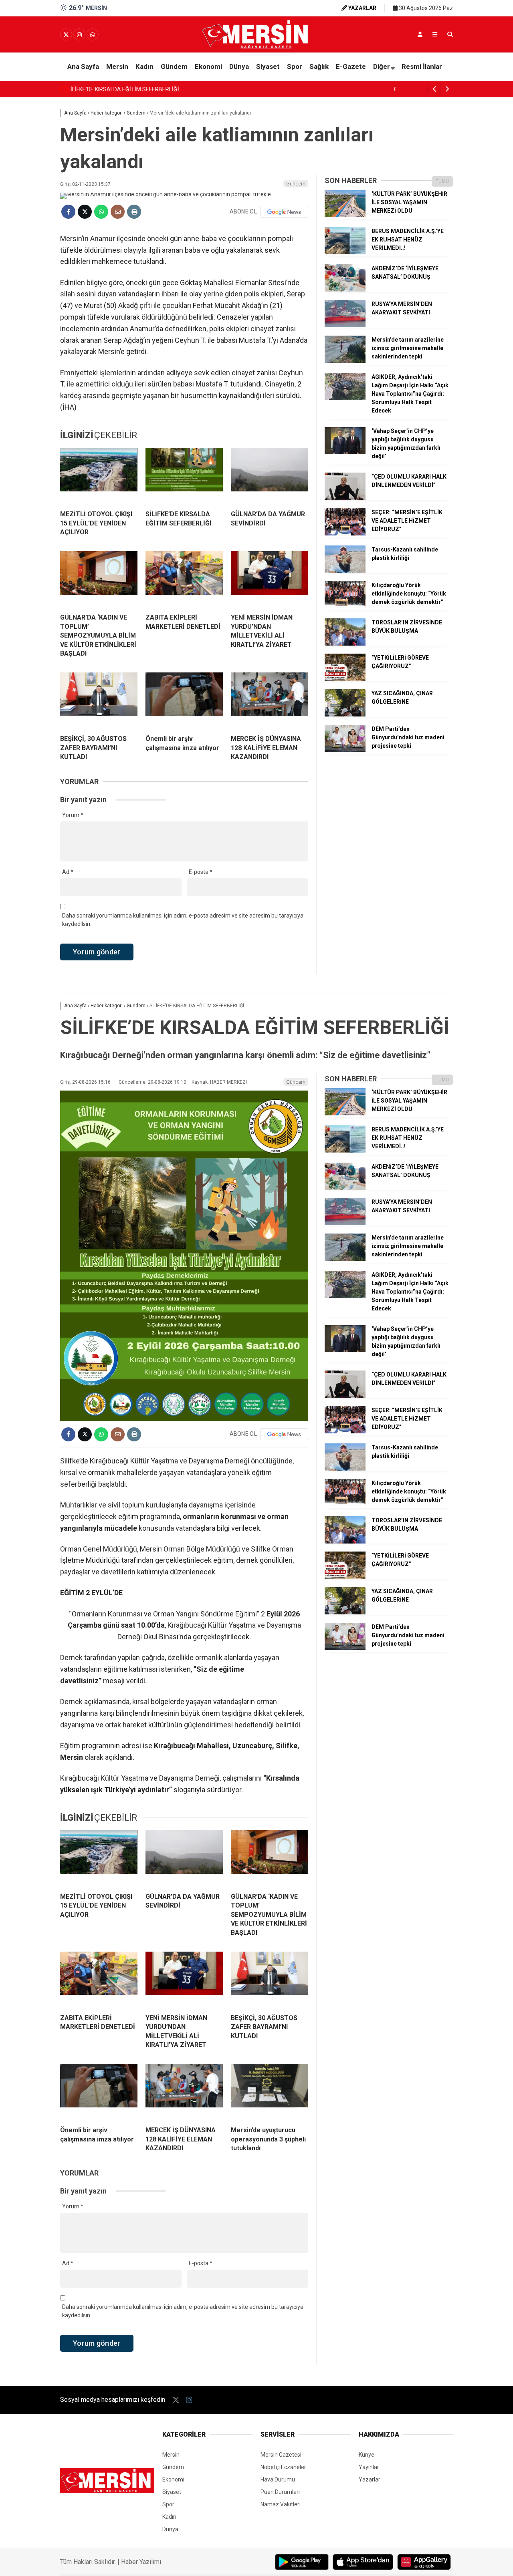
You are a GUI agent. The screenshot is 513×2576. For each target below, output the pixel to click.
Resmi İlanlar (422, 66)
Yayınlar (369, 2467)
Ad (68, 872)
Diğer (382, 66)
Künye (367, 2455)
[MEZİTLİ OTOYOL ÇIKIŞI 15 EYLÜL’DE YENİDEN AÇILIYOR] (99, 476)
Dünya (239, 66)
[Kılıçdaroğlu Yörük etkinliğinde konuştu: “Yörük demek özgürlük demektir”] (345, 606)
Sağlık (319, 66)
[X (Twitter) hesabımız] (66, 35)
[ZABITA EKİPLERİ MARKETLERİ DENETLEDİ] (184, 579)
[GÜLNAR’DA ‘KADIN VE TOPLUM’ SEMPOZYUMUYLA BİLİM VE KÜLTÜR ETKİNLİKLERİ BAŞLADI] (99, 579)
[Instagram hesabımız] (79, 35)
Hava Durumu (278, 2479)
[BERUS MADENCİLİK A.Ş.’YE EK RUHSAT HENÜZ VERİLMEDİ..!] (345, 252)
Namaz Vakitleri (281, 2504)
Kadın (144, 66)
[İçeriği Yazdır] (134, 212)
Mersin (117, 66)
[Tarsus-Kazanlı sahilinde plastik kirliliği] (345, 571)
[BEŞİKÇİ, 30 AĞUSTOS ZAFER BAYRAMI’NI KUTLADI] (99, 700)
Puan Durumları (280, 2492)
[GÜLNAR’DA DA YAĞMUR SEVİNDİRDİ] (270, 476)
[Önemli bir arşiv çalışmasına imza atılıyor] (184, 700)
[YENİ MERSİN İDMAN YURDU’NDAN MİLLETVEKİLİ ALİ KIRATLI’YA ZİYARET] (270, 579)
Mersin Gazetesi (281, 2455)
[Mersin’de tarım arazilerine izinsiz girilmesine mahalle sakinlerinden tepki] (345, 361)
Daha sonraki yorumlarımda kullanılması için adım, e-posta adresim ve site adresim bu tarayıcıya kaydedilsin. (183, 920)
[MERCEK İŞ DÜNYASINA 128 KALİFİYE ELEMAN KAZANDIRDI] (270, 700)
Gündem (174, 66)
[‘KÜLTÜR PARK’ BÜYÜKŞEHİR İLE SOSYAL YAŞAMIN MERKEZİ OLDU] (345, 215)
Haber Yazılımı (141, 2562)
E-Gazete (351, 66)
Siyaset (268, 66)
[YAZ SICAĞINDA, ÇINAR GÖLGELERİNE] (345, 714)
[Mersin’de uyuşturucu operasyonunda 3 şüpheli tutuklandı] (270, 2092)
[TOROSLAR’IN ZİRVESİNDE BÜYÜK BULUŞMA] (345, 644)
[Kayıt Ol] (420, 34)
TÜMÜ (442, 181)
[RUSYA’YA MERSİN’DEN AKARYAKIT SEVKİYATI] (345, 325)
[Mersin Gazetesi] (256, 47)
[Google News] (284, 212)
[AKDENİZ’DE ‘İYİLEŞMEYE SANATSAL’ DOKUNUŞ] (345, 290)
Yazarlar (370, 2479)
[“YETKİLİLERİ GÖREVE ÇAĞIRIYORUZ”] (345, 679)
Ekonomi (208, 66)
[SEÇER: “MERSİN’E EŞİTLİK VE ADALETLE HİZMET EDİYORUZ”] (345, 533)
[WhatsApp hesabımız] (93, 35)
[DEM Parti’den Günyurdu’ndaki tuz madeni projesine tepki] (345, 750)
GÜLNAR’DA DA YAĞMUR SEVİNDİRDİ (118, 89)
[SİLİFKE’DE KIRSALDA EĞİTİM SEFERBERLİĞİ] (184, 476)
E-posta (201, 872)
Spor (295, 66)
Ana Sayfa (83, 66)
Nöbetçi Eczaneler (283, 2467)
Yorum (73, 815)
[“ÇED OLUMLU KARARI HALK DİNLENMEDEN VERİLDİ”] (345, 498)
